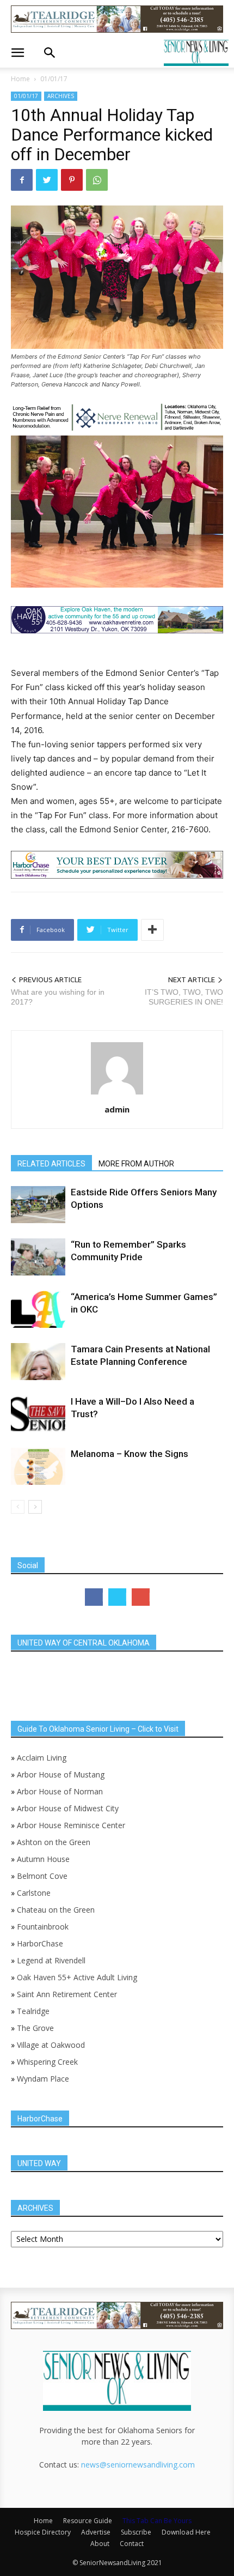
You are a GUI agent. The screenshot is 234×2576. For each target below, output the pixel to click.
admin (117, 1109)
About (100, 2544)
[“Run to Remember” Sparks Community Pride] (38, 1257)
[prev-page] (18, 1507)
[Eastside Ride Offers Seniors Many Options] (38, 1205)
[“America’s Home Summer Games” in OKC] (38, 1310)
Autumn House (43, 1859)
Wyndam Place (43, 2079)
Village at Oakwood (51, 2045)
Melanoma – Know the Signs (130, 1454)
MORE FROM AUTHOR (136, 1164)
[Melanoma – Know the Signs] (38, 1467)
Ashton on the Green (54, 1842)
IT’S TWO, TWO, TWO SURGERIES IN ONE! (184, 997)
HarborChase (40, 1943)
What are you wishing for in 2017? (58, 997)
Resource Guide (88, 2521)
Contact (132, 2544)
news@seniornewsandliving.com (138, 2465)
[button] (17, 53)
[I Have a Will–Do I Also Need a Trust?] (38, 1414)
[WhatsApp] (97, 180)
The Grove (35, 2028)
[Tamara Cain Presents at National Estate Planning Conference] (38, 1362)
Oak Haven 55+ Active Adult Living (76, 1977)
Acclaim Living (42, 1758)
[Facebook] (22, 180)
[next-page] (35, 1507)
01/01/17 (54, 79)
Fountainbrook (43, 1927)
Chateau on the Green (56, 1910)
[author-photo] (117, 1094)
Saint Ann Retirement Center (67, 1994)
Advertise (96, 2532)
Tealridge (34, 2011)
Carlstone (34, 1893)
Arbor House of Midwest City (68, 1808)
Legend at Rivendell (51, 1960)
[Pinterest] (72, 180)
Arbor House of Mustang (61, 1774)
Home (20, 79)
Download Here (186, 2532)
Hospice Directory (43, 2532)
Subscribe (136, 2532)
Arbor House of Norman (60, 1791)
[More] (152, 930)
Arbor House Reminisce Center (71, 1825)
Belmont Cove (42, 1876)
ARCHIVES (61, 96)
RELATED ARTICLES (51, 1164)
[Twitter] (47, 180)
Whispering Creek (47, 2062)
